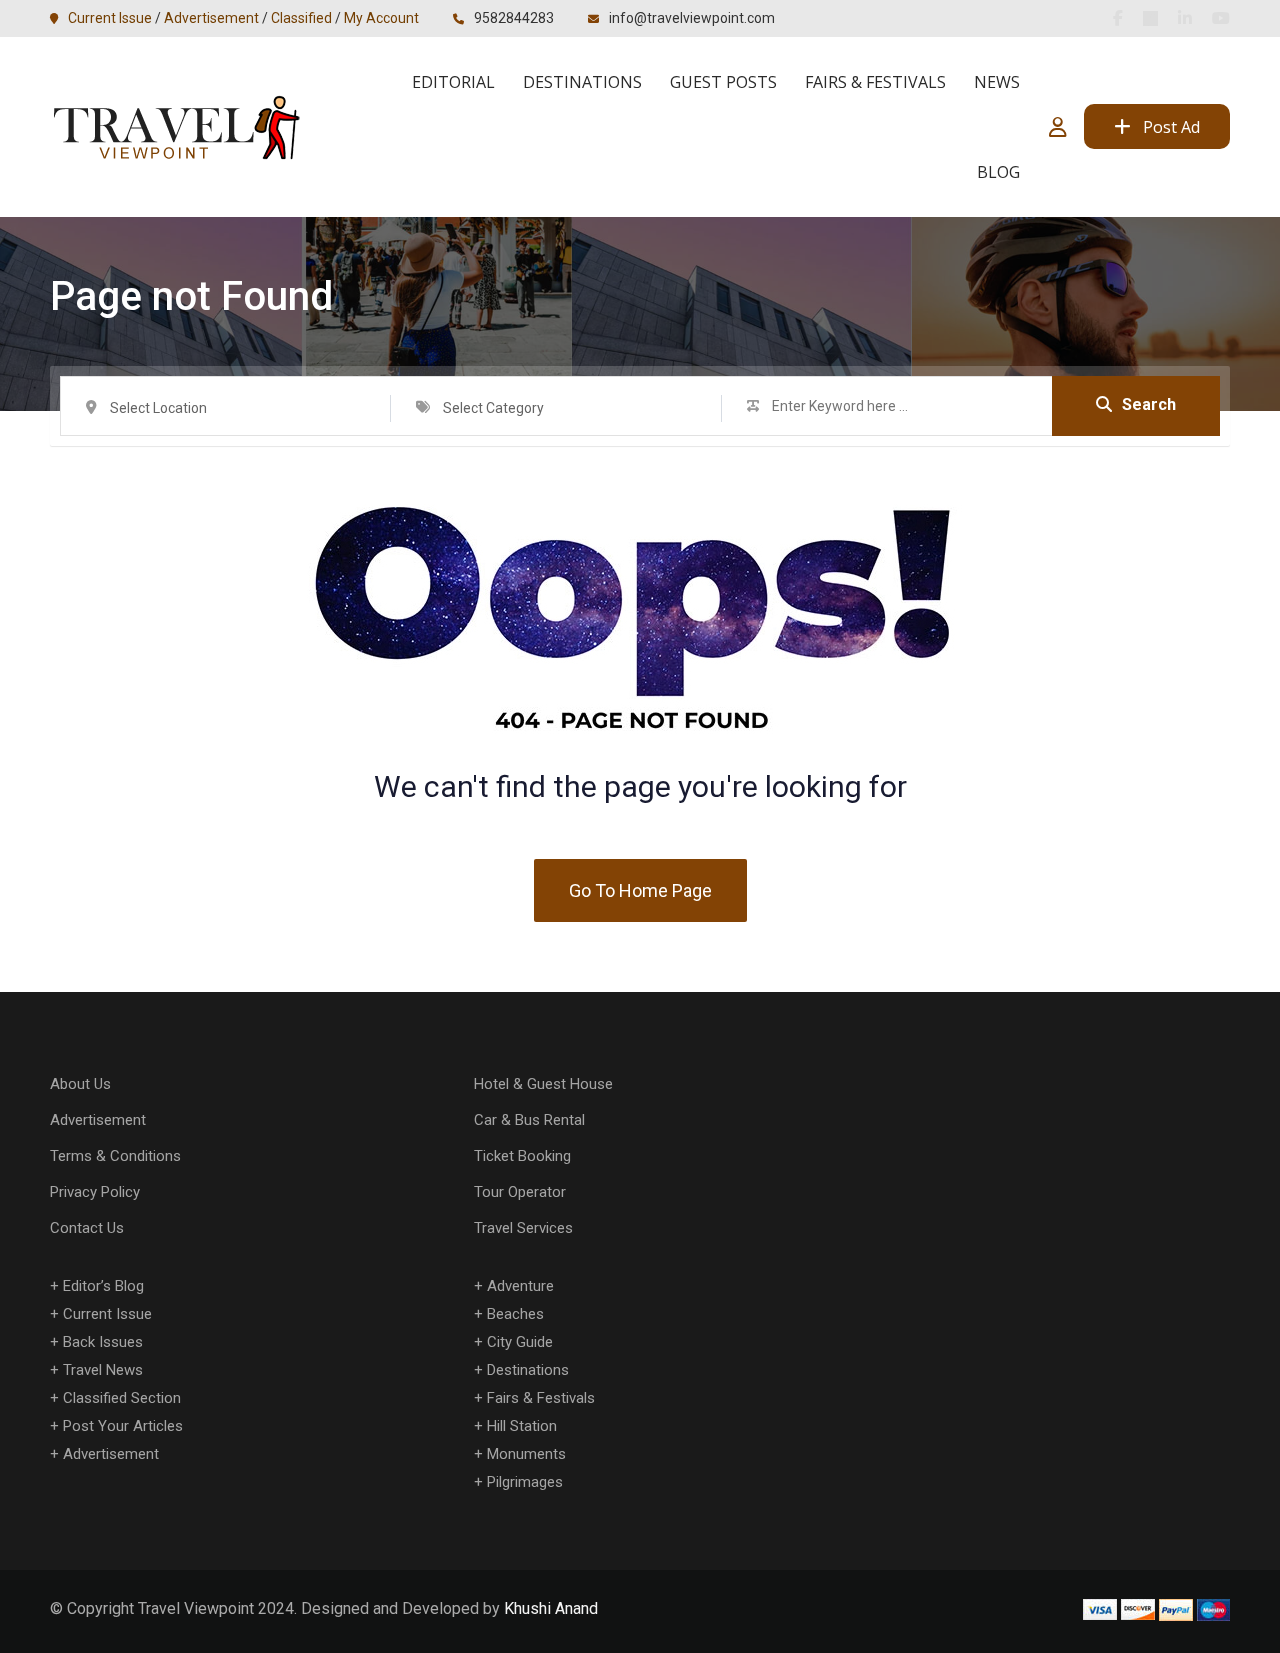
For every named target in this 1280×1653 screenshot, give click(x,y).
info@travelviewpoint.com (692, 18)
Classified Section (122, 1398)
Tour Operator (520, 1192)
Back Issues (103, 1342)
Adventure (520, 1286)
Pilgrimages (525, 1482)
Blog (998, 172)
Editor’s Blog (103, 1286)
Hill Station (522, 1426)
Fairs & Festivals (875, 82)
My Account (381, 18)
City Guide (520, 1342)
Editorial (453, 82)
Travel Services (523, 1228)
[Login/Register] (1058, 127)
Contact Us (87, 1228)
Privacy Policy (95, 1192)
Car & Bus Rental (529, 1120)
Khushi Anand (551, 1608)
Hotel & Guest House (543, 1084)
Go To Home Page (640, 890)
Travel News (103, 1370)
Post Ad (1171, 127)
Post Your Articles (123, 1426)
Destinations (582, 82)
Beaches (515, 1314)
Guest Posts (723, 82)
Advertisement (211, 18)
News (997, 82)
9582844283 (514, 18)
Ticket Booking (522, 1156)
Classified (301, 18)
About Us (80, 1084)
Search (1149, 404)
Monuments (526, 1454)
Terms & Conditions (115, 1156)
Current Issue (110, 18)
